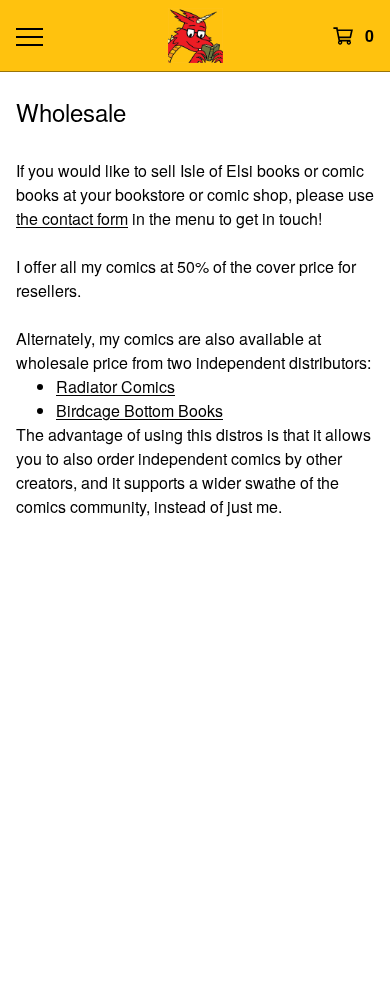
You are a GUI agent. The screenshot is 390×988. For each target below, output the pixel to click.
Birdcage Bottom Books (139, 410)
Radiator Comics (115, 386)
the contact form (72, 218)
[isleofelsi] (195, 35)
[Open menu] (28, 36)
